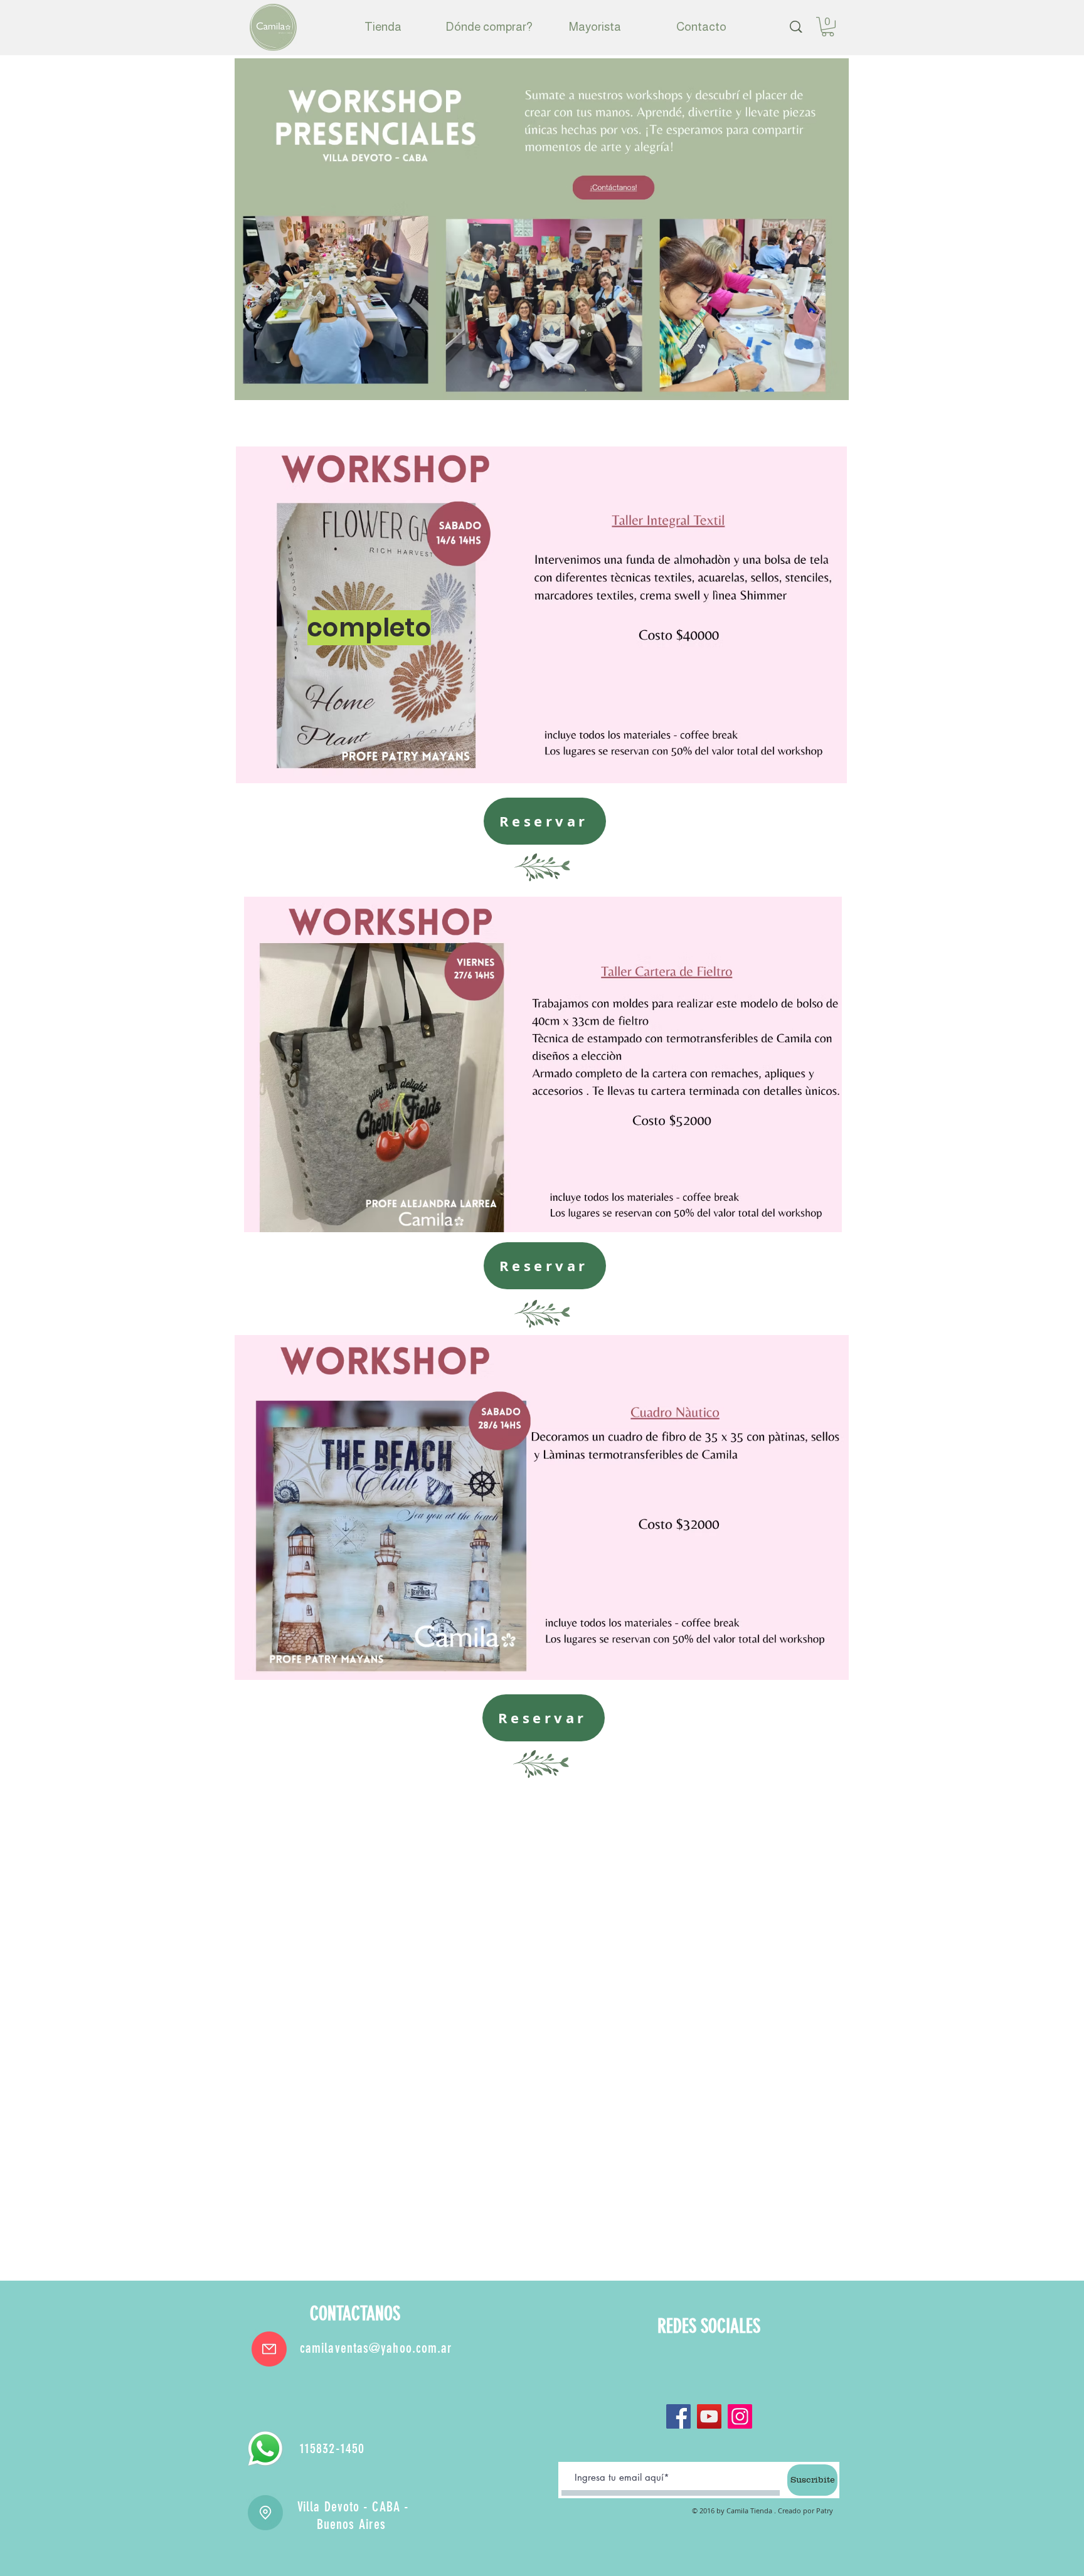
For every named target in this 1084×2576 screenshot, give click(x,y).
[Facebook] (678, 2416)
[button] (828, 27)
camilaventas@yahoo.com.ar (376, 2348)
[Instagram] (740, 2416)
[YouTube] (709, 2416)
